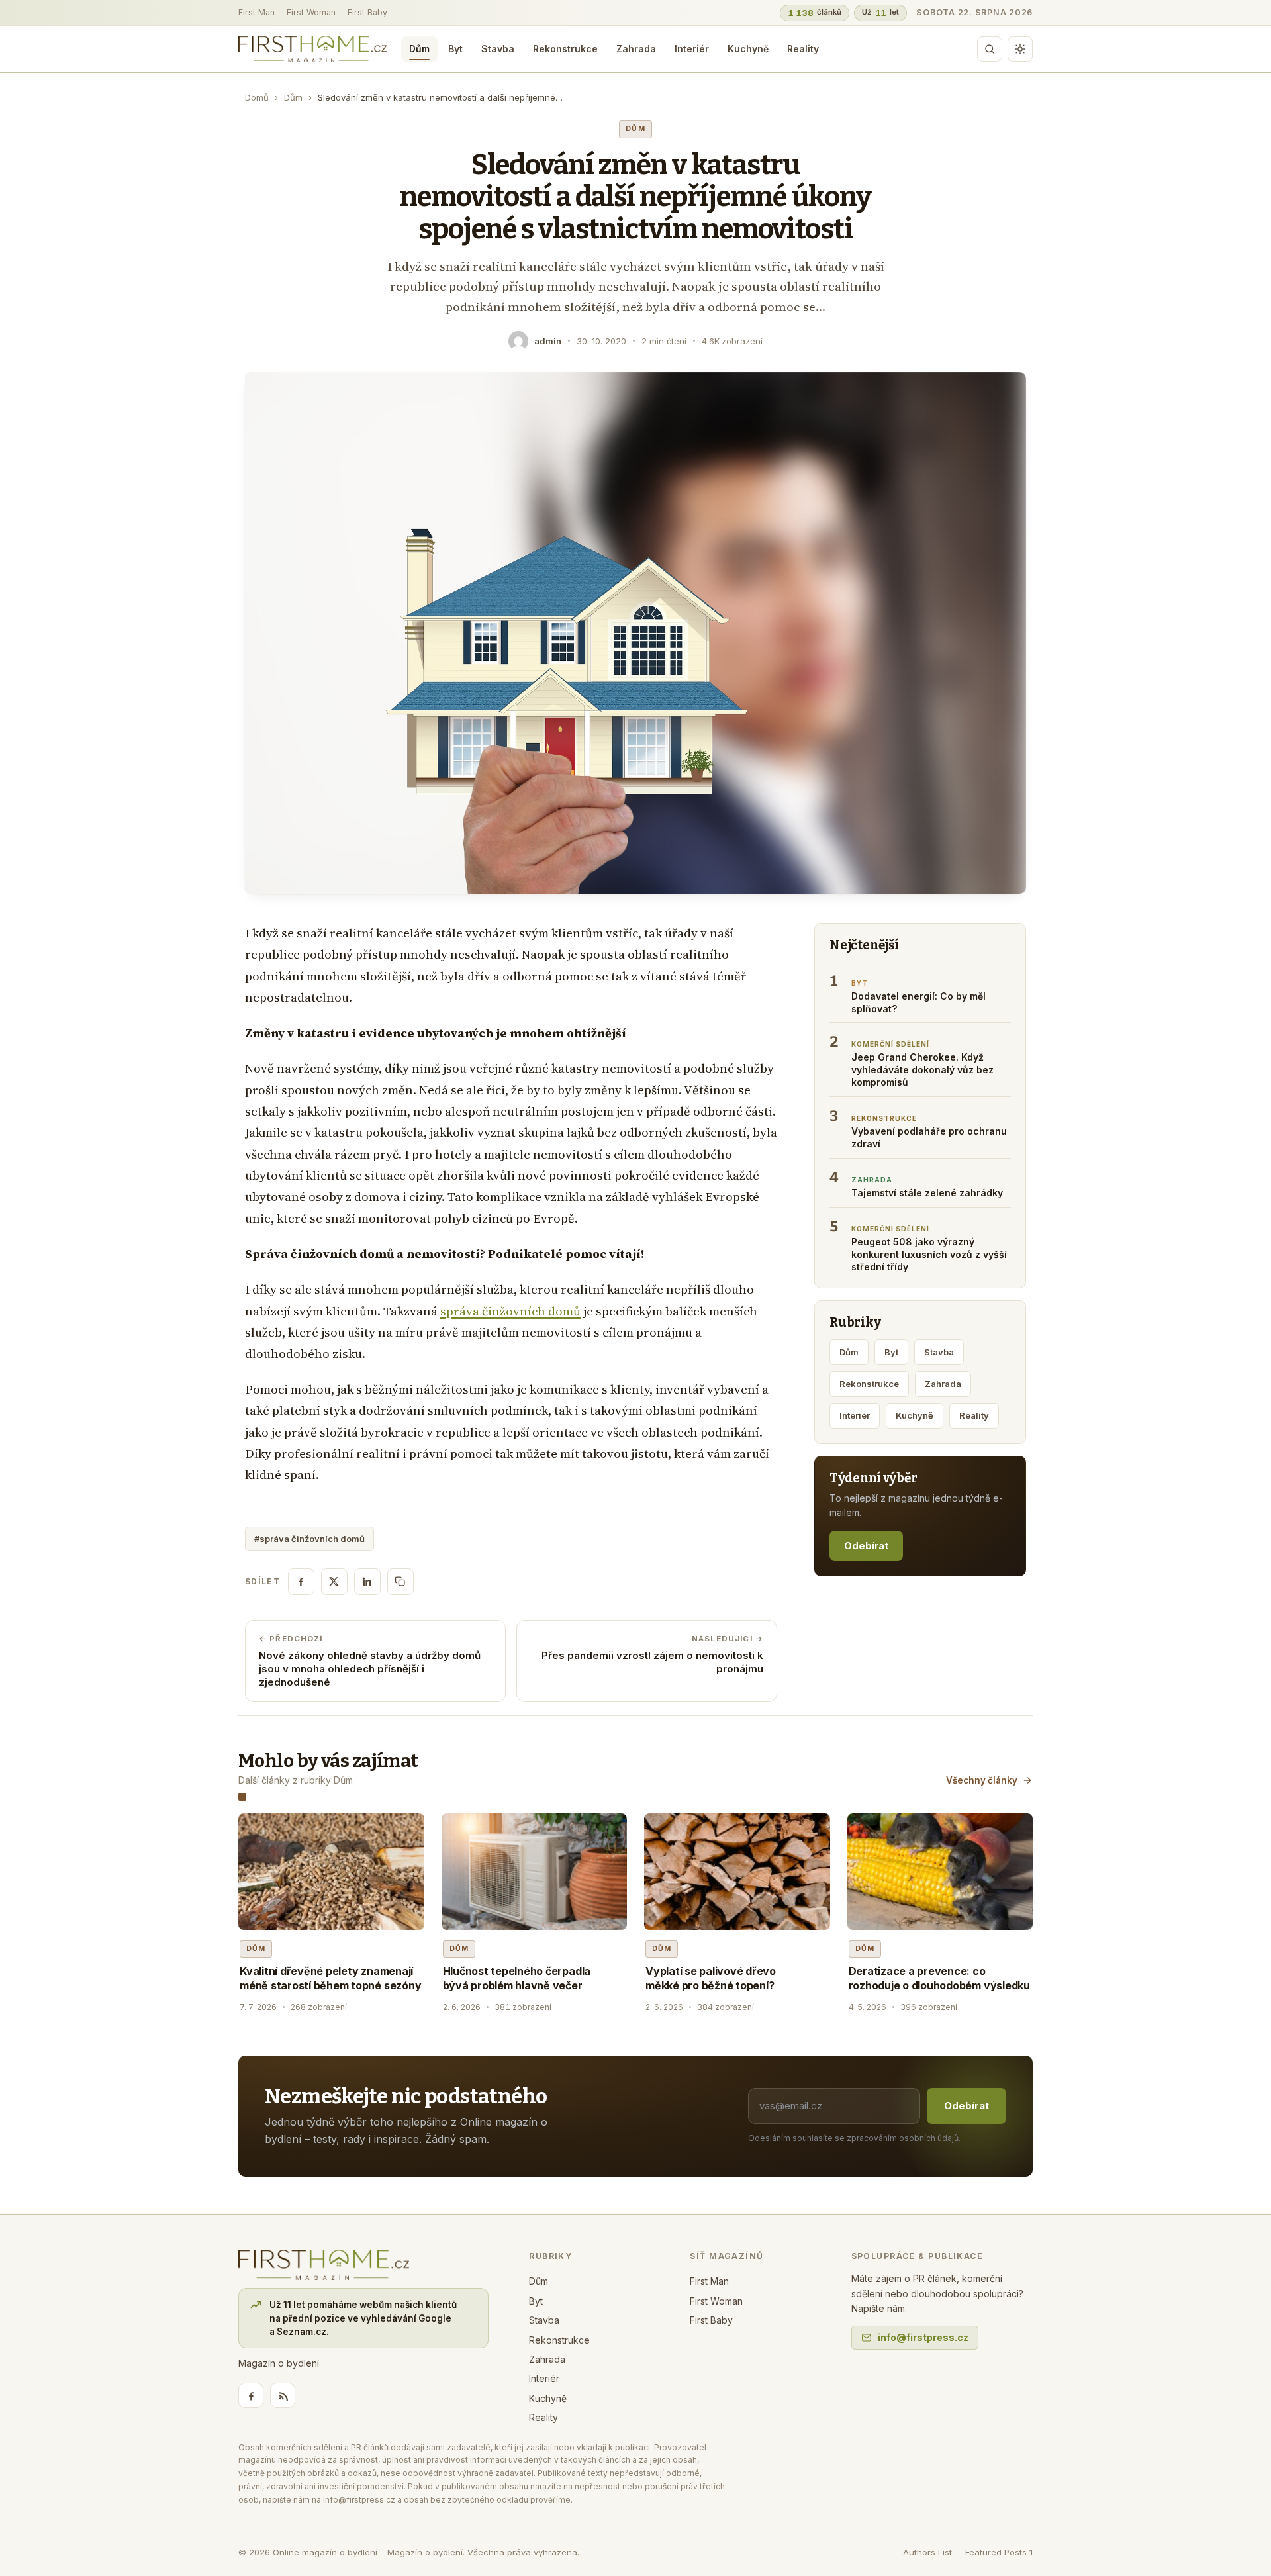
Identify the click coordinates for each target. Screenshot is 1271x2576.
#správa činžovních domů (309, 1539)
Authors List (927, 2552)
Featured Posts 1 (999, 2552)
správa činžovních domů (510, 1311)
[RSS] (283, 2395)
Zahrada (636, 49)
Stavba (498, 49)
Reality (803, 49)
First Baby (367, 12)
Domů (257, 97)
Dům (419, 49)
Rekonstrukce (565, 49)
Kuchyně (748, 49)
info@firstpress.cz (923, 2337)
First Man (257, 12)
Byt (455, 49)
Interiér (692, 49)
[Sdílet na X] (334, 1582)
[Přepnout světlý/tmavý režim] (1020, 49)
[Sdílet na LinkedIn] (367, 1582)
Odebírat (866, 1546)
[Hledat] (990, 49)
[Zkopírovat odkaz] (400, 1582)
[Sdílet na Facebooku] (301, 1582)
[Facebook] (251, 2395)
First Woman (311, 12)
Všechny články (982, 1780)
